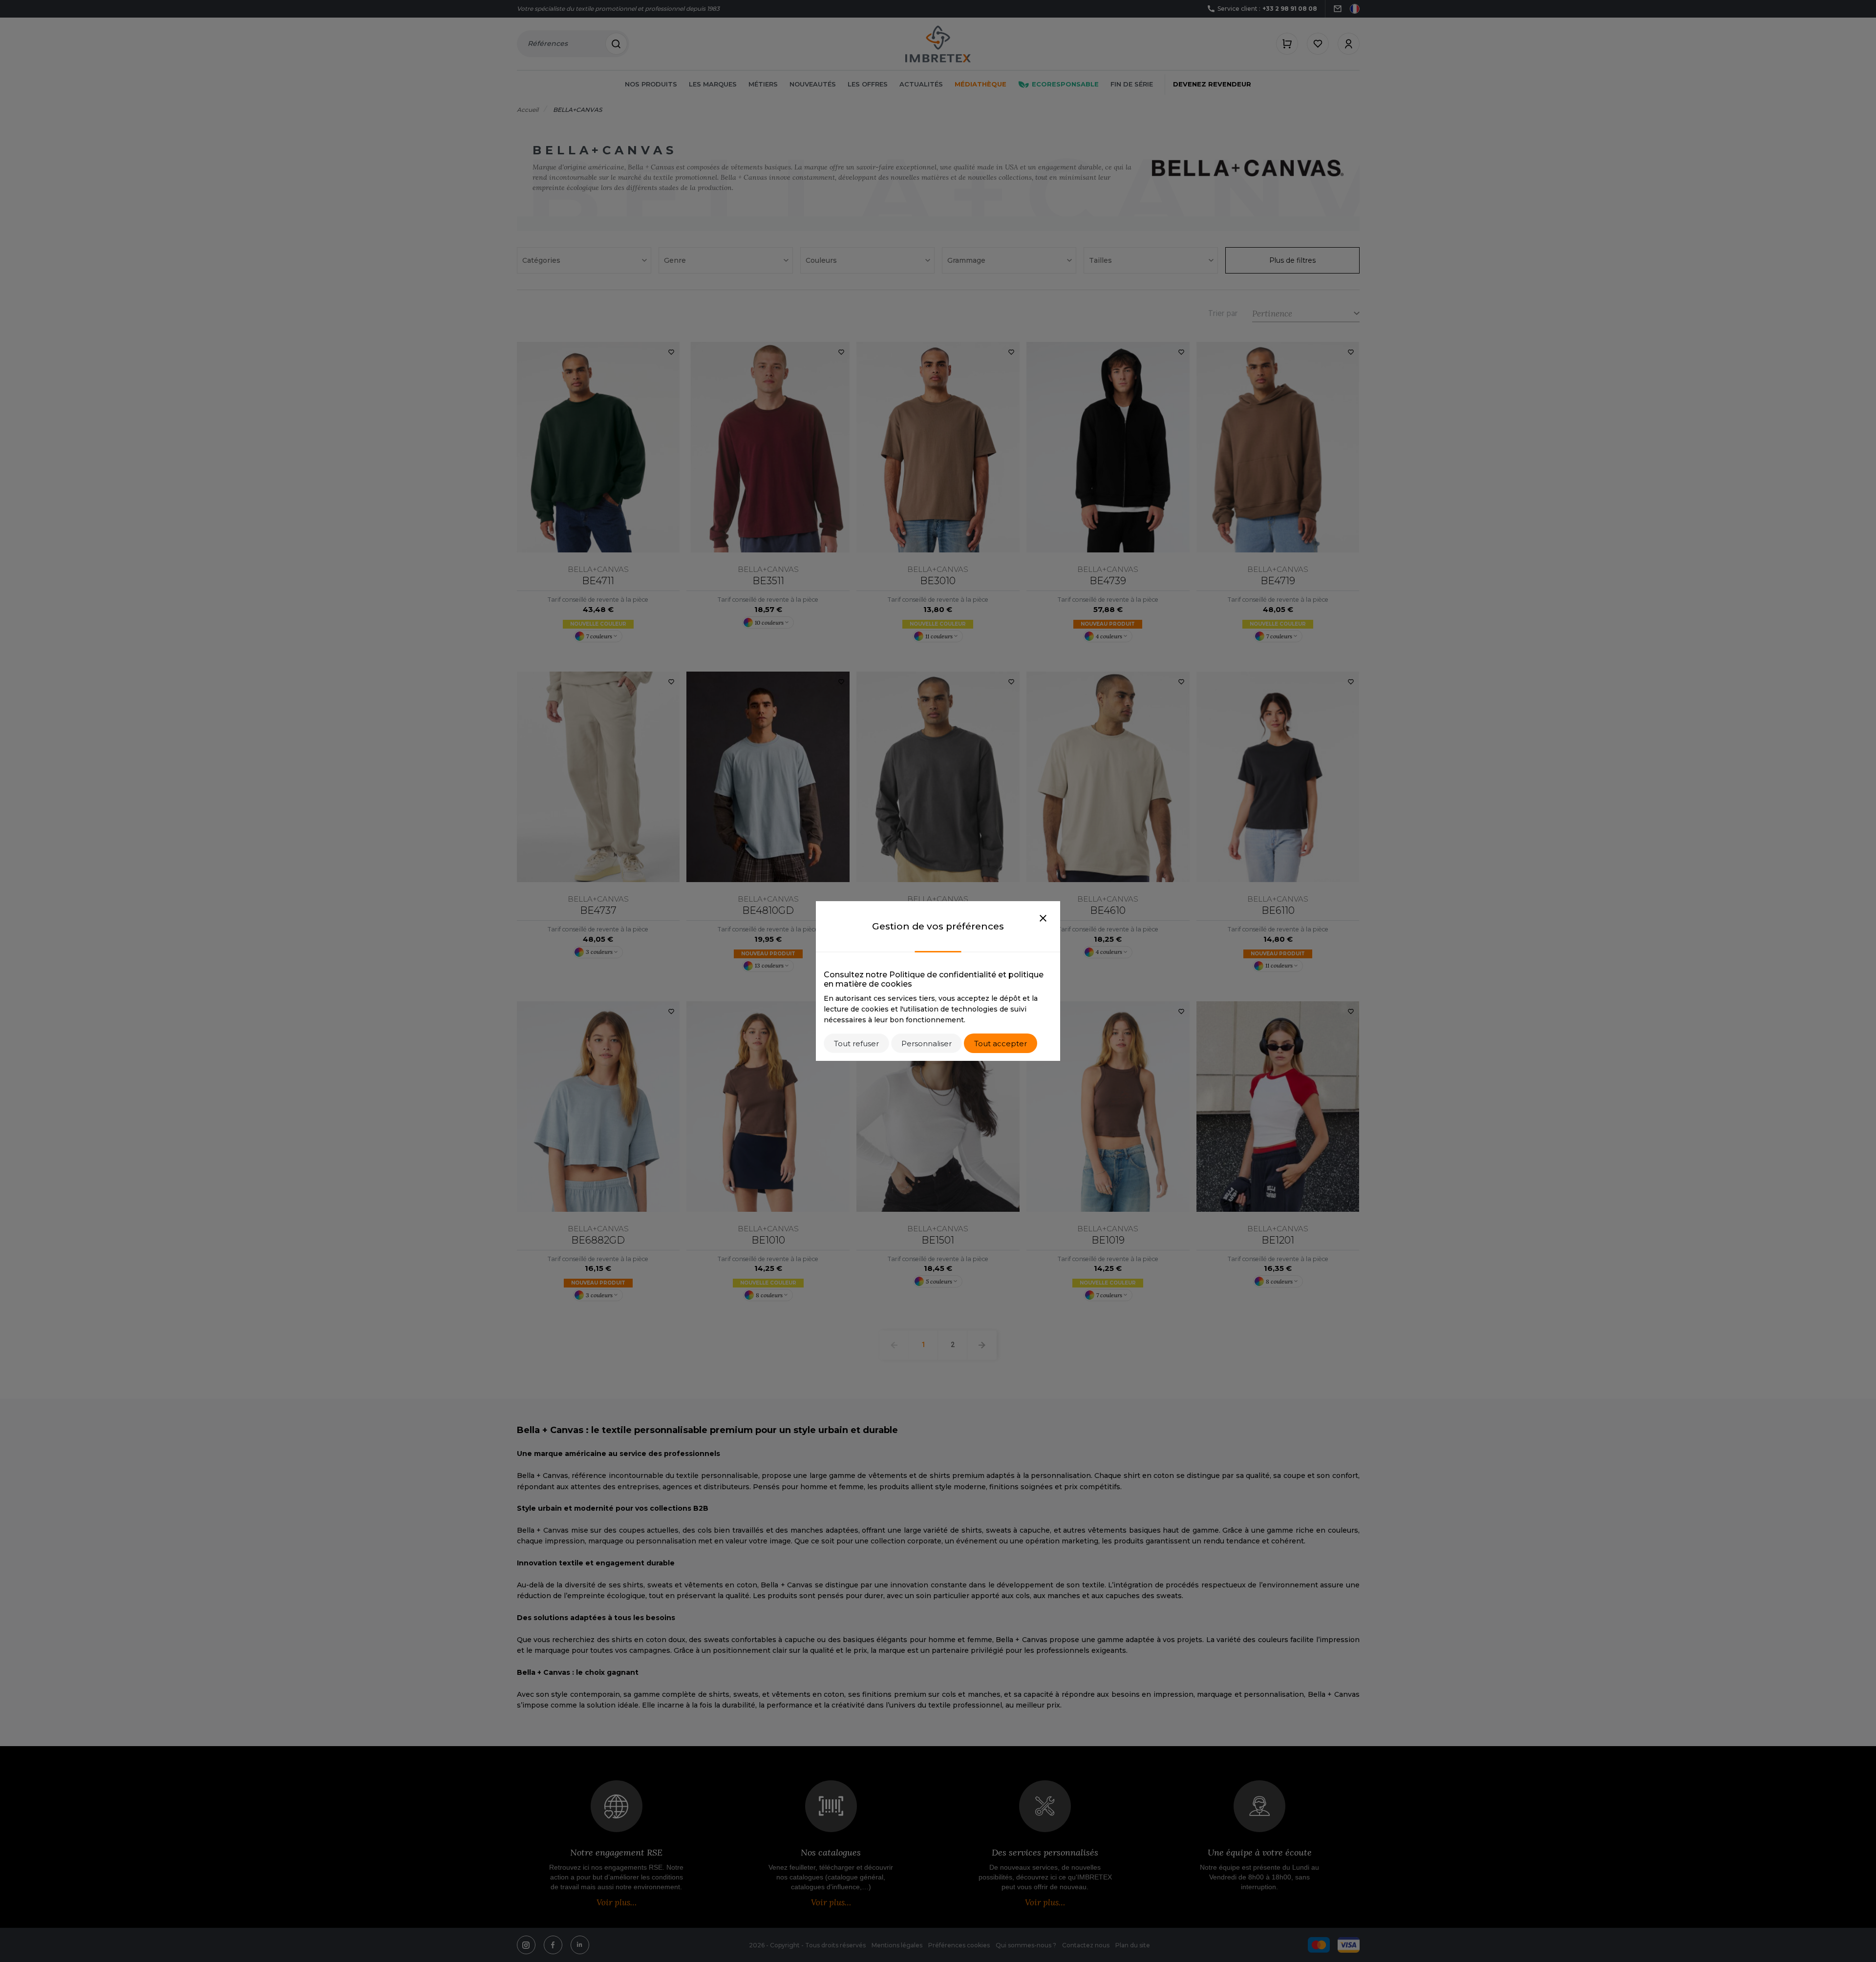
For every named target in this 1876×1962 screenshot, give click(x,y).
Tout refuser (856, 1044)
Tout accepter (1001, 1044)
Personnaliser (927, 1044)
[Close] (1043, 919)
